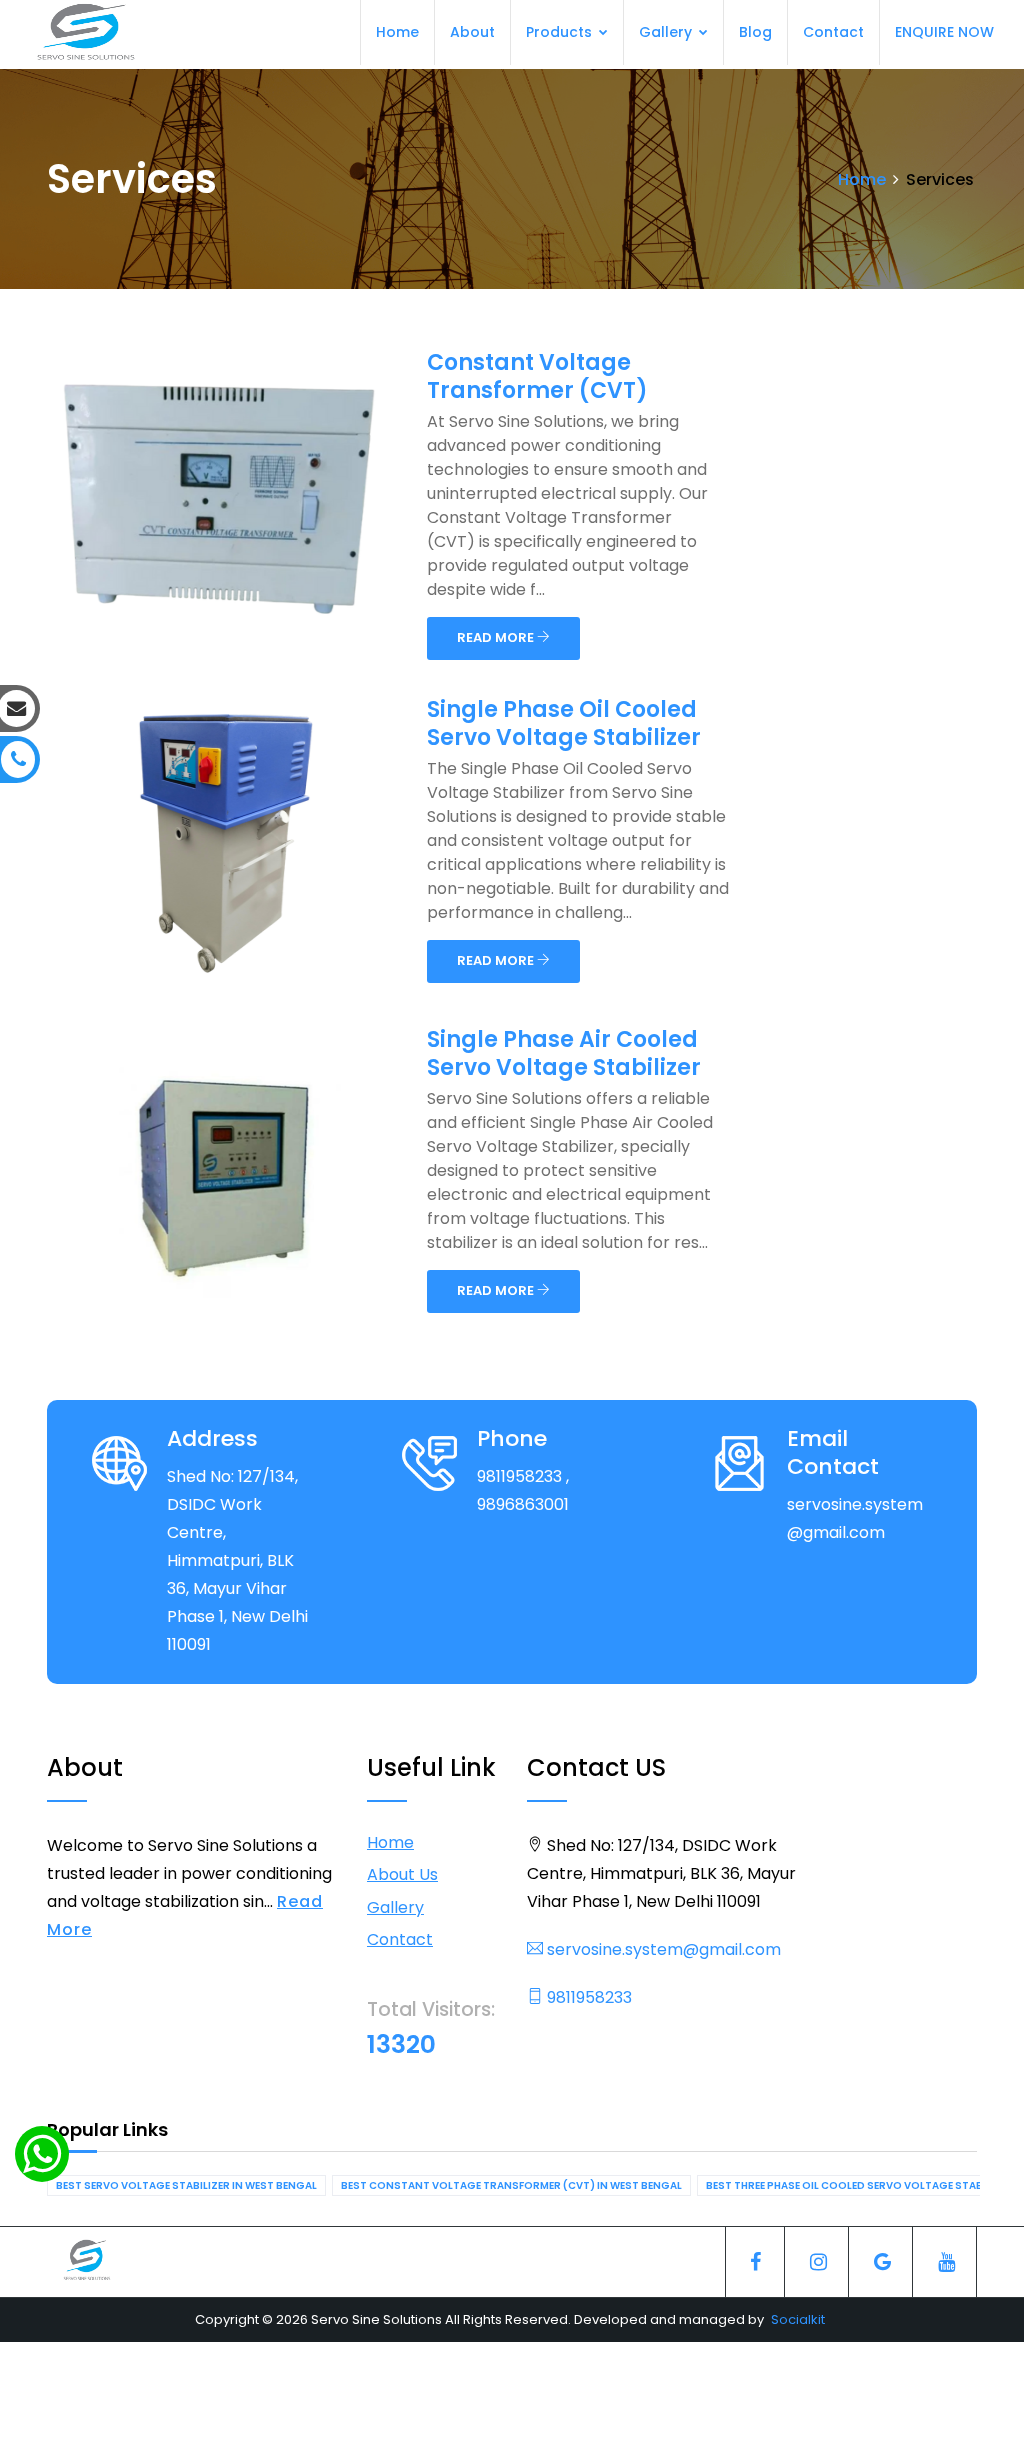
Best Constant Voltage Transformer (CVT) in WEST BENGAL (511, 2185)
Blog (755, 32)
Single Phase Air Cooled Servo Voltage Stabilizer (564, 1053)
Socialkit (798, 2319)
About (472, 32)
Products (561, 32)
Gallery (667, 32)
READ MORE (497, 637)
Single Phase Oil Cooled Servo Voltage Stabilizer (564, 723)
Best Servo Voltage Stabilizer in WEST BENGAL (186, 2185)
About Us (402, 1874)
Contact (833, 32)
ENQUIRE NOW (944, 32)
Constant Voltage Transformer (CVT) (537, 376)
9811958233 (587, 1997)
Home (397, 32)
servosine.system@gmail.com (662, 1949)
